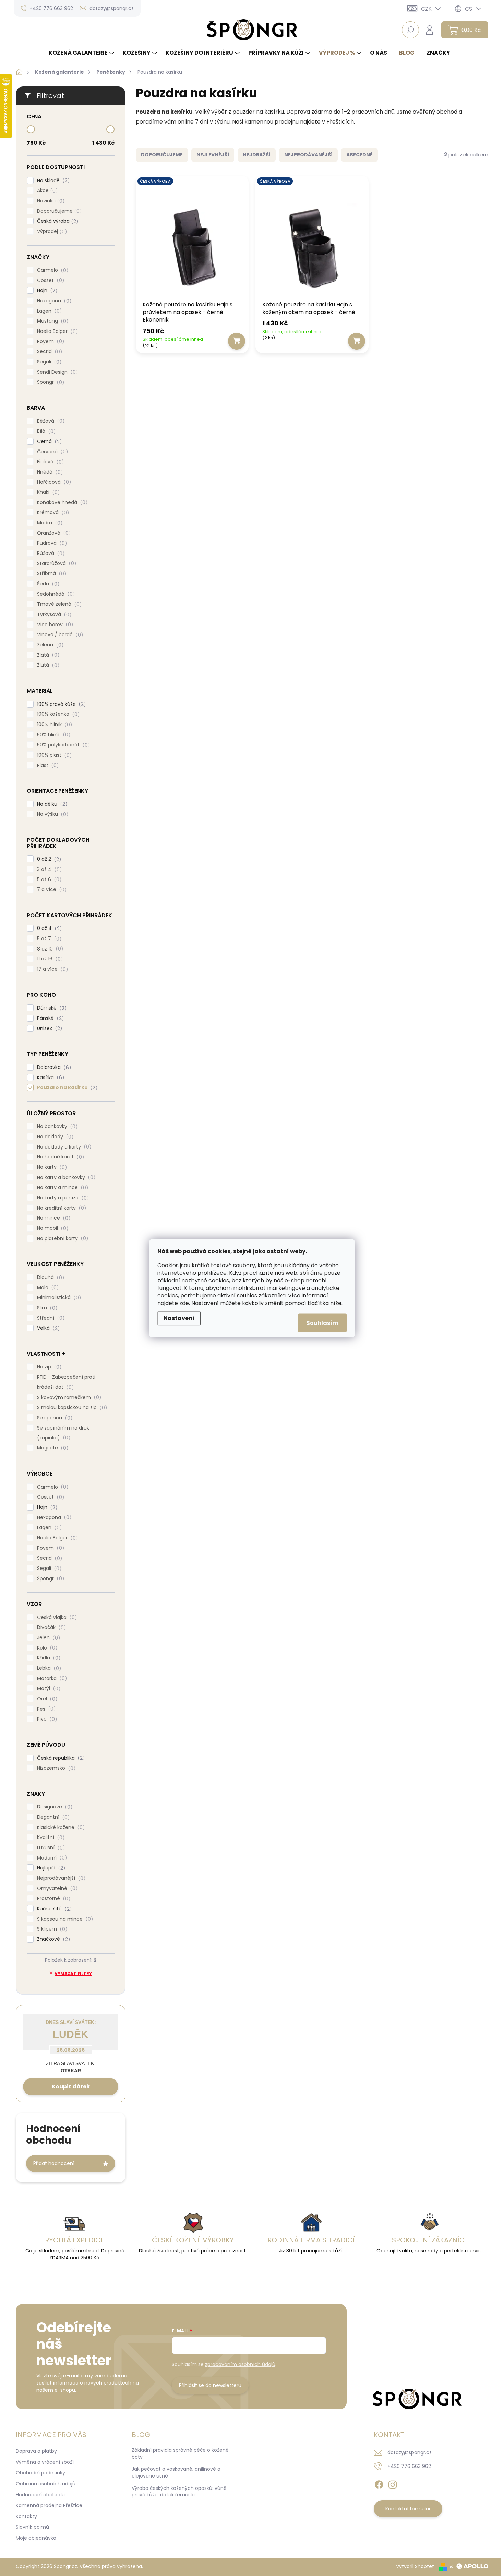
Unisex (49, 1029)
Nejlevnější (213, 155)
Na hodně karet (59, 1157)
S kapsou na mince (64, 1919)
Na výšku (52, 814)
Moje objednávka (36, 2538)
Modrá (49, 523)
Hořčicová (53, 482)
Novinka (50, 201)
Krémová (52, 512)
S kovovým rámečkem (68, 1397)
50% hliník (53, 735)
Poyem (50, 342)
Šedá (47, 584)
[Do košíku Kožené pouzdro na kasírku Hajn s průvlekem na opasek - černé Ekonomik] (237, 341)
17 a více (51, 969)
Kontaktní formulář (408, 2509)
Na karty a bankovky (65, 1178)
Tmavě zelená (58, 604)
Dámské (51, 1008)
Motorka (51, 1679)
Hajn (46, 290)
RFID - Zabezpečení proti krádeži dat (66, 1382)
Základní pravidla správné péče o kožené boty (180, 2453)
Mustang (52, 321)
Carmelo (52, 270)
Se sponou (54, 1418)
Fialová (49, 462)
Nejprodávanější (60, 1878)
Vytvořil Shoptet (415, 2566)
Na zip (48, 1367)
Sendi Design (56, 372)
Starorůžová (56, 564)
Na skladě (52, 181)
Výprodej (51, 231)
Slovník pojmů (32, 2527)
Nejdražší (257, 155)
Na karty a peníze (62, 1198)
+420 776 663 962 (409, 2466)
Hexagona (53, 301)
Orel (46, 1699)
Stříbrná (51, 574)
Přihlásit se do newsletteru (210, 2385)
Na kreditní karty (61, 1208)
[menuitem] (82, 53)
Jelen (47, 1638)
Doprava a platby (36, 2451)
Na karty (51, 1167)
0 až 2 (48, 859)
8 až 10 (49, 949)
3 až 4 (48, 869)
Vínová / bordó (59, 635)
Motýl (48, 1688)
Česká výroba (57, 221)
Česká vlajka (56, 1617)
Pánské (49, 1018)
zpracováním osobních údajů (240, 2364)
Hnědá (49, 472)
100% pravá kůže (60, 704)
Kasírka (50, 1078)
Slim (46, 1308)
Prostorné (53, 1898)
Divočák (50, 1627)
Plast (47, 765)
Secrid (49, 352)
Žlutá (47, 665)
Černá (48, 441)
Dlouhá (50, 1277)
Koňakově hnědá (61, 503)
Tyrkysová (53, 614)
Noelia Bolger (56, 331)
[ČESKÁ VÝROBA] (192, 240)
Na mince (53, 1218)
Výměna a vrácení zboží (45, 2462)
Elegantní (52, 1817)
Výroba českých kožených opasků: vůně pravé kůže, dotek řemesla (179, 2492)
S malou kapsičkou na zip (71, 1407)
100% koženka (57, 714)
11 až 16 (49, 959)
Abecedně (359, 155)
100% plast (53, 755)
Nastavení (179, 1318)
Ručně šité (53, 1909)
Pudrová (51, 543)
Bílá (45, 431)
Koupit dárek (71, 2087)
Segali (48, 362)
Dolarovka (53, 1067)
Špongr (50, 382)
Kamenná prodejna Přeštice (49, 2505)
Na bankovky (56, 1126)
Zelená (49, 645)
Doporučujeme (58, 211)
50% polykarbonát (62, 745)
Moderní (51, 1858)
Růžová (50, 553)
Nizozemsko (55, 1768)
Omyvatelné (56, 1889)
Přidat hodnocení (54, 2163)
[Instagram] (393, 2483)
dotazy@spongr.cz (410, 2452)
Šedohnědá (55, 594)
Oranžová (53, 533)
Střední (50, 1318)
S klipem (51, 1929)
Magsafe (52, 1448)
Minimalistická (58, 1298)
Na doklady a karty (63, 1147)
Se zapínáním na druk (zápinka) (63, 1433)
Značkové (52, 1939)
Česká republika (60, 1758)
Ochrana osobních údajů (46, 2484)
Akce (46, 191)
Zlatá (47, 655)
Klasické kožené (60, 1827)
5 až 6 (48, 880)
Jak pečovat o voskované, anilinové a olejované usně (176, 2472)
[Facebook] (379, 2483)
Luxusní (50, 1848)
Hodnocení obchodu (40, 2495)
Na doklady (54, 1137)
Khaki (47, 492)
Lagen (48, 311)
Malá (47, 1288)
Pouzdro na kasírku (66, 1088)
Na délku (51, 804)
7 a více (51, 890)
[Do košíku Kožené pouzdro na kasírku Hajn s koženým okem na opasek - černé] (357, 341)
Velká (47, 1328)
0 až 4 (48, 928)
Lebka (48, 1668)
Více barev (54, 625)
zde (184, 1303)
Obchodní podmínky (40, 2473)
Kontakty (26, 2516)
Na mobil (52, 1228)
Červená (51, 452)
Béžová (50, 421)
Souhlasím (322, 1323)
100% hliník (53, 725)
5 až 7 (48, 939)
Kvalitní (50, 1837)
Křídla (48, 1658)
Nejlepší (50, 1868)
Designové (54, 1807)
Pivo (46, 1719)
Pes (45, 1709)
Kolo (46, 1648)
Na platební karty (62, 1239)
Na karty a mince (62, 1187)
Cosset (50, 281)
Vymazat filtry (73, 1974)
